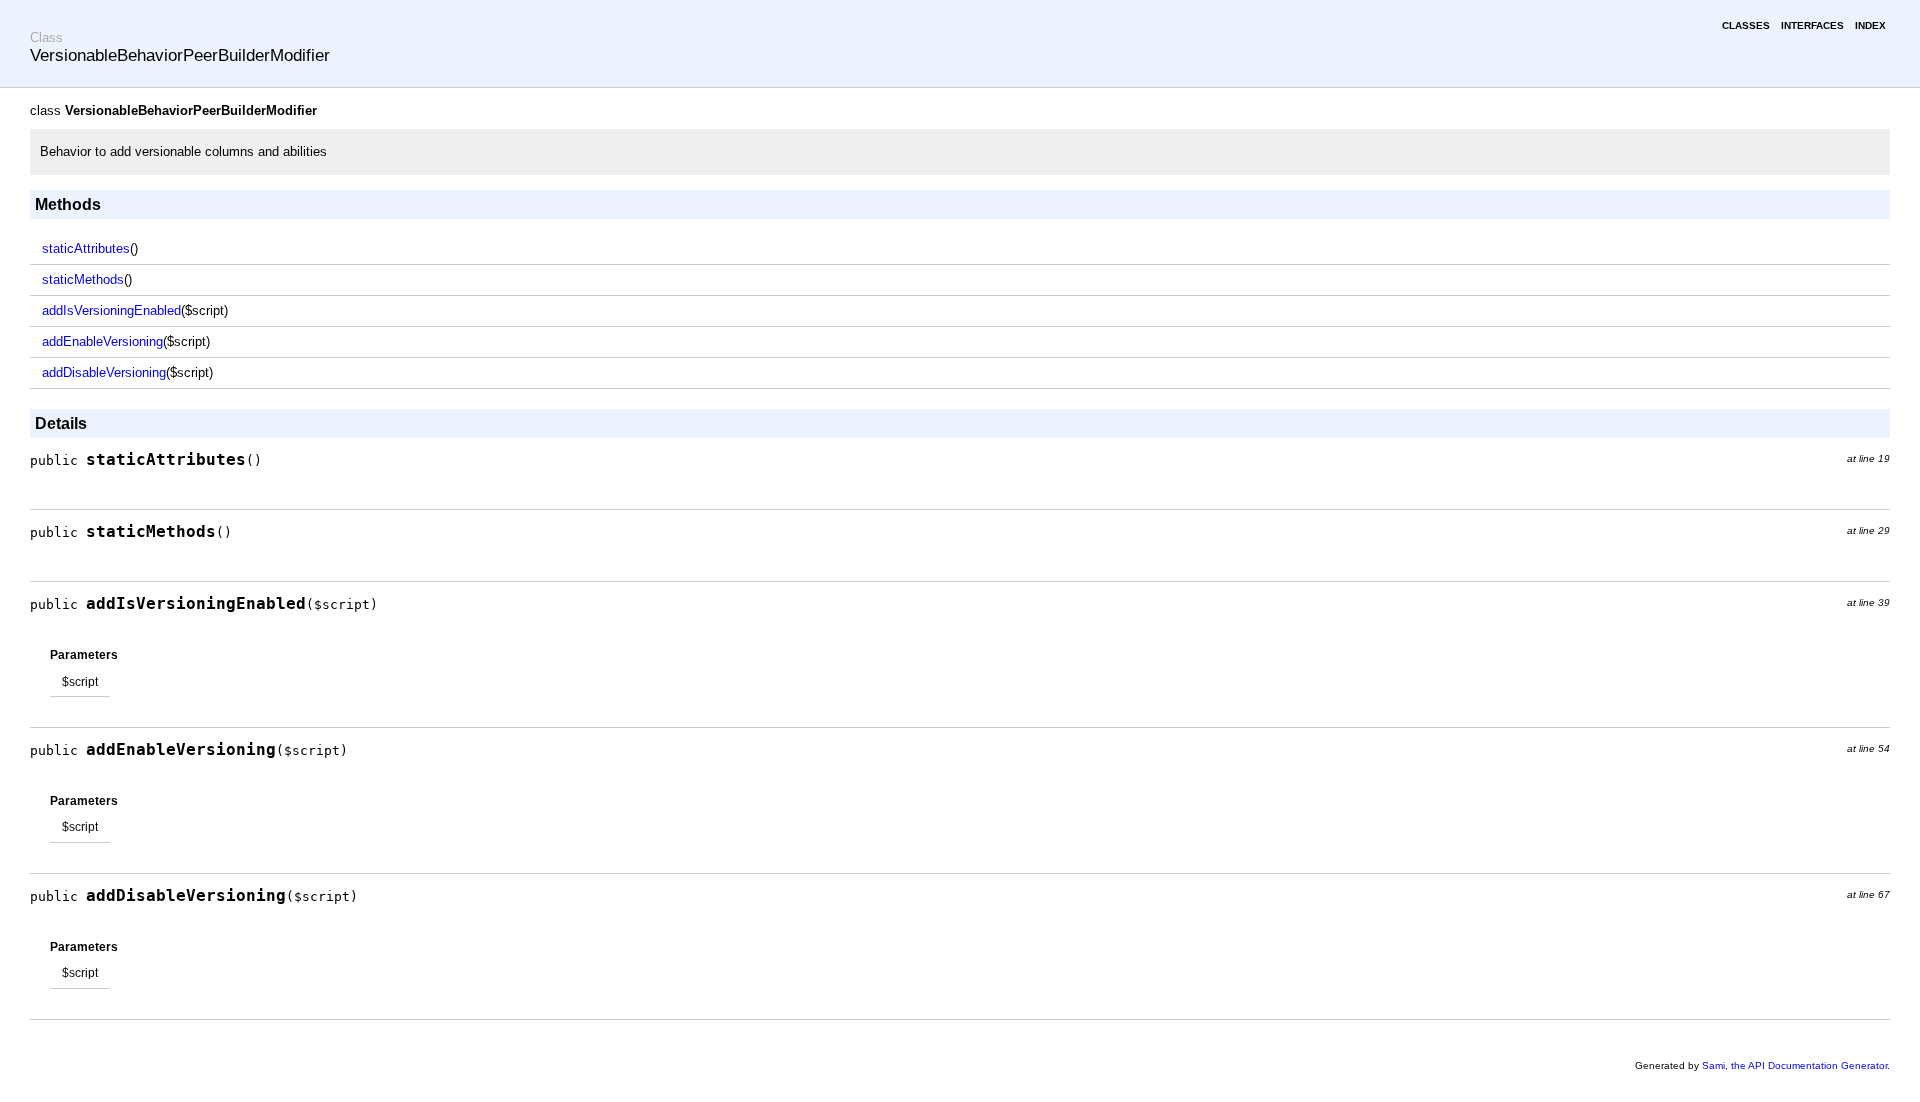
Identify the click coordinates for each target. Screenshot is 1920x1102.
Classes (1746, 25)
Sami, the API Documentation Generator (1794, 1065)
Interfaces (1812, 25)
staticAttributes (86, 248)
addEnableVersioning (102, 341)
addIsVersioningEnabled (111, 310)
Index (1870, 25)
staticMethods (83, 279)
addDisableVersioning (104, 372)
